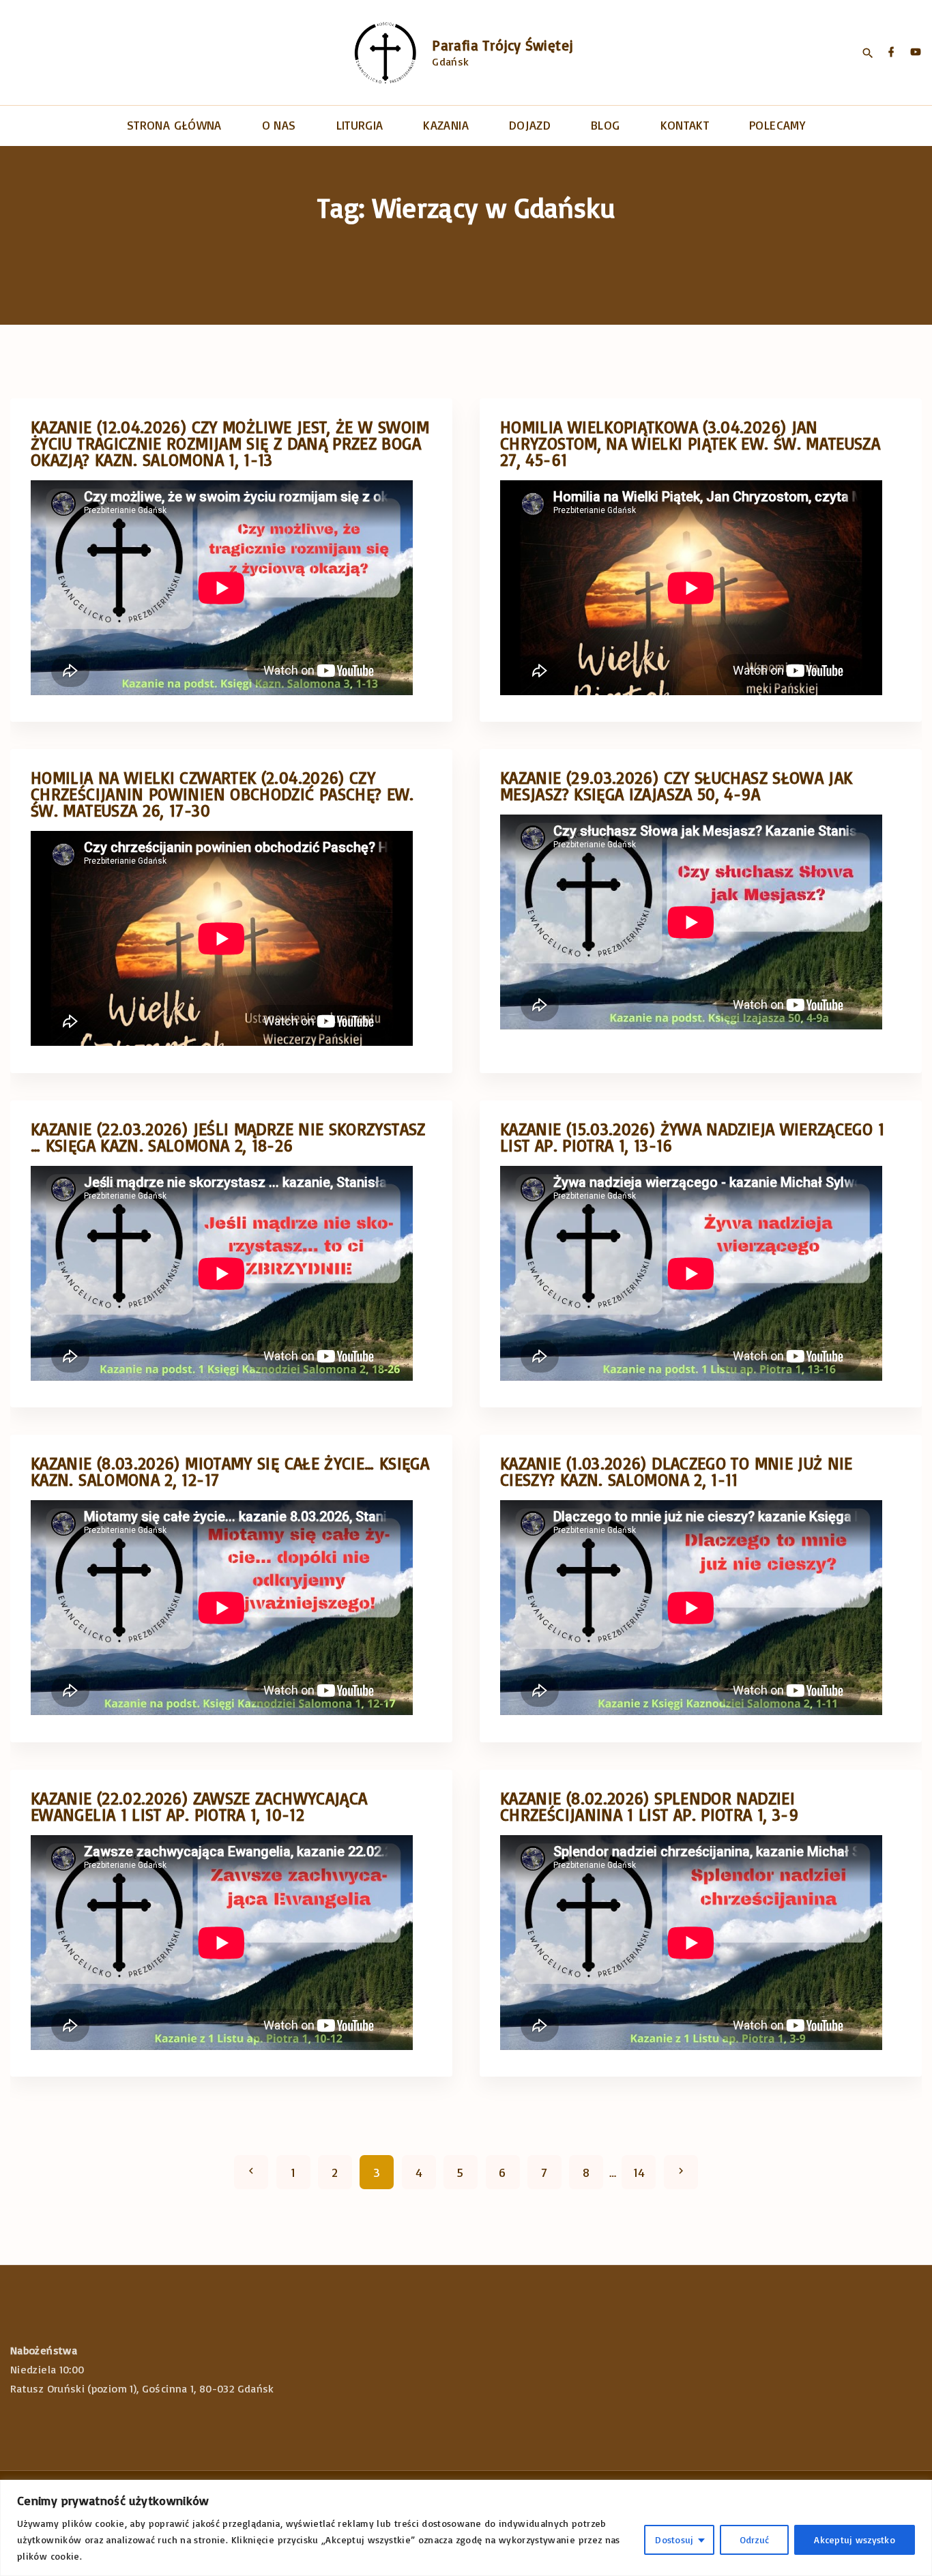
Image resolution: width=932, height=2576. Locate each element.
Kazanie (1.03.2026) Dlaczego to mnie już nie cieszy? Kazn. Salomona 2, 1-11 (676, 1471)
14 (639, 2172)
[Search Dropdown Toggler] (868, 53)
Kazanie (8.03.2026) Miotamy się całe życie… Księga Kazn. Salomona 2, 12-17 (230, 1471)
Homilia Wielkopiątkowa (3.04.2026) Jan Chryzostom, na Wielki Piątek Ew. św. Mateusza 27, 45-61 (690, 443)
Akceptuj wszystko (855, 2540)
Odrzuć (755, 2540)
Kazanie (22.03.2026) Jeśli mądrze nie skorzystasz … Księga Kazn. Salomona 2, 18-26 (228, 1137)
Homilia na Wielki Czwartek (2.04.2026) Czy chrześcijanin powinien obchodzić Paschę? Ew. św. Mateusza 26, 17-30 (222, 794)
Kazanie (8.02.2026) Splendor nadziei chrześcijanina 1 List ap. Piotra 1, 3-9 (649, 1806)
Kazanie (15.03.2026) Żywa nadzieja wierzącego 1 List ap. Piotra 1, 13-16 (692, 1137)
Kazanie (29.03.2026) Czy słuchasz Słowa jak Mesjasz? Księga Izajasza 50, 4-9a (676, 786)
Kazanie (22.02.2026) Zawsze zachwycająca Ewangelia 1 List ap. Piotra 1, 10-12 (199, 1806)
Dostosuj (674, 2540)
